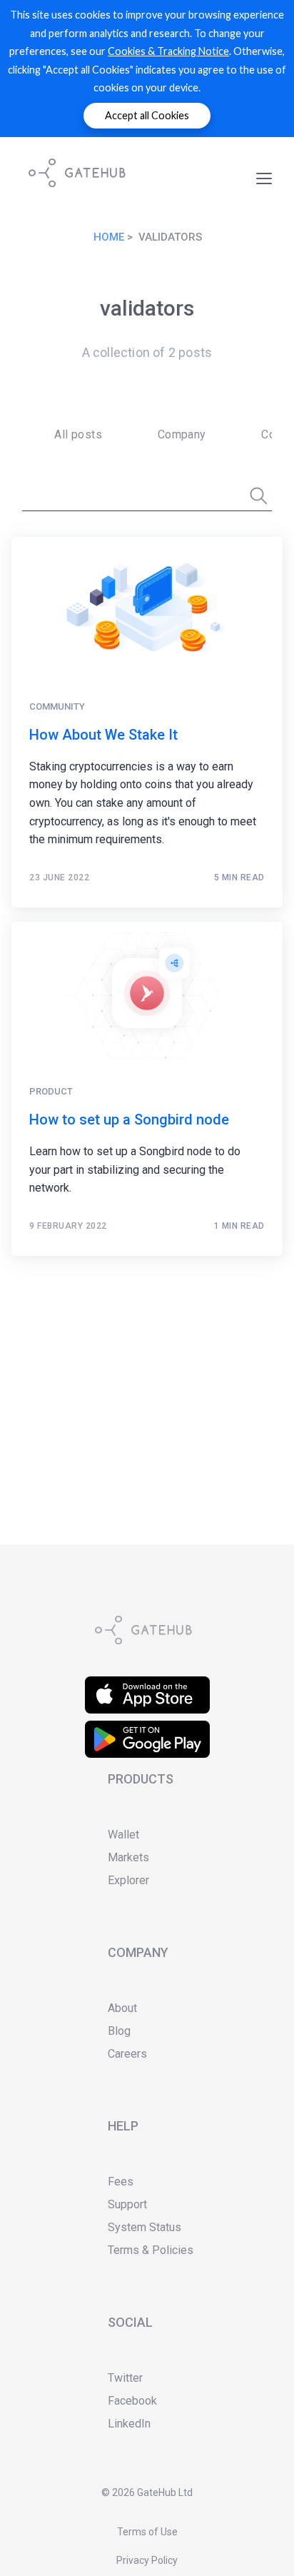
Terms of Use (147, 2532)
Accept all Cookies (147, 115)
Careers (127, 2054)
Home (109, 237)
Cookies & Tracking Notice (168, 51)
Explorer (128, 1880)
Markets (128, 1857)
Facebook (132, 2401)
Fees (121, 2182)
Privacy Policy (147, 2560)
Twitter (125, 2378)
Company (182, 434)
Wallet (123, 1835)
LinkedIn (129, 2424)
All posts (78, 434)
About (122, 2008)
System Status (145, 2227)
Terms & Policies (151, 2250)
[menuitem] (73, 435)
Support (127, 2204)
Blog (119, 2031)
